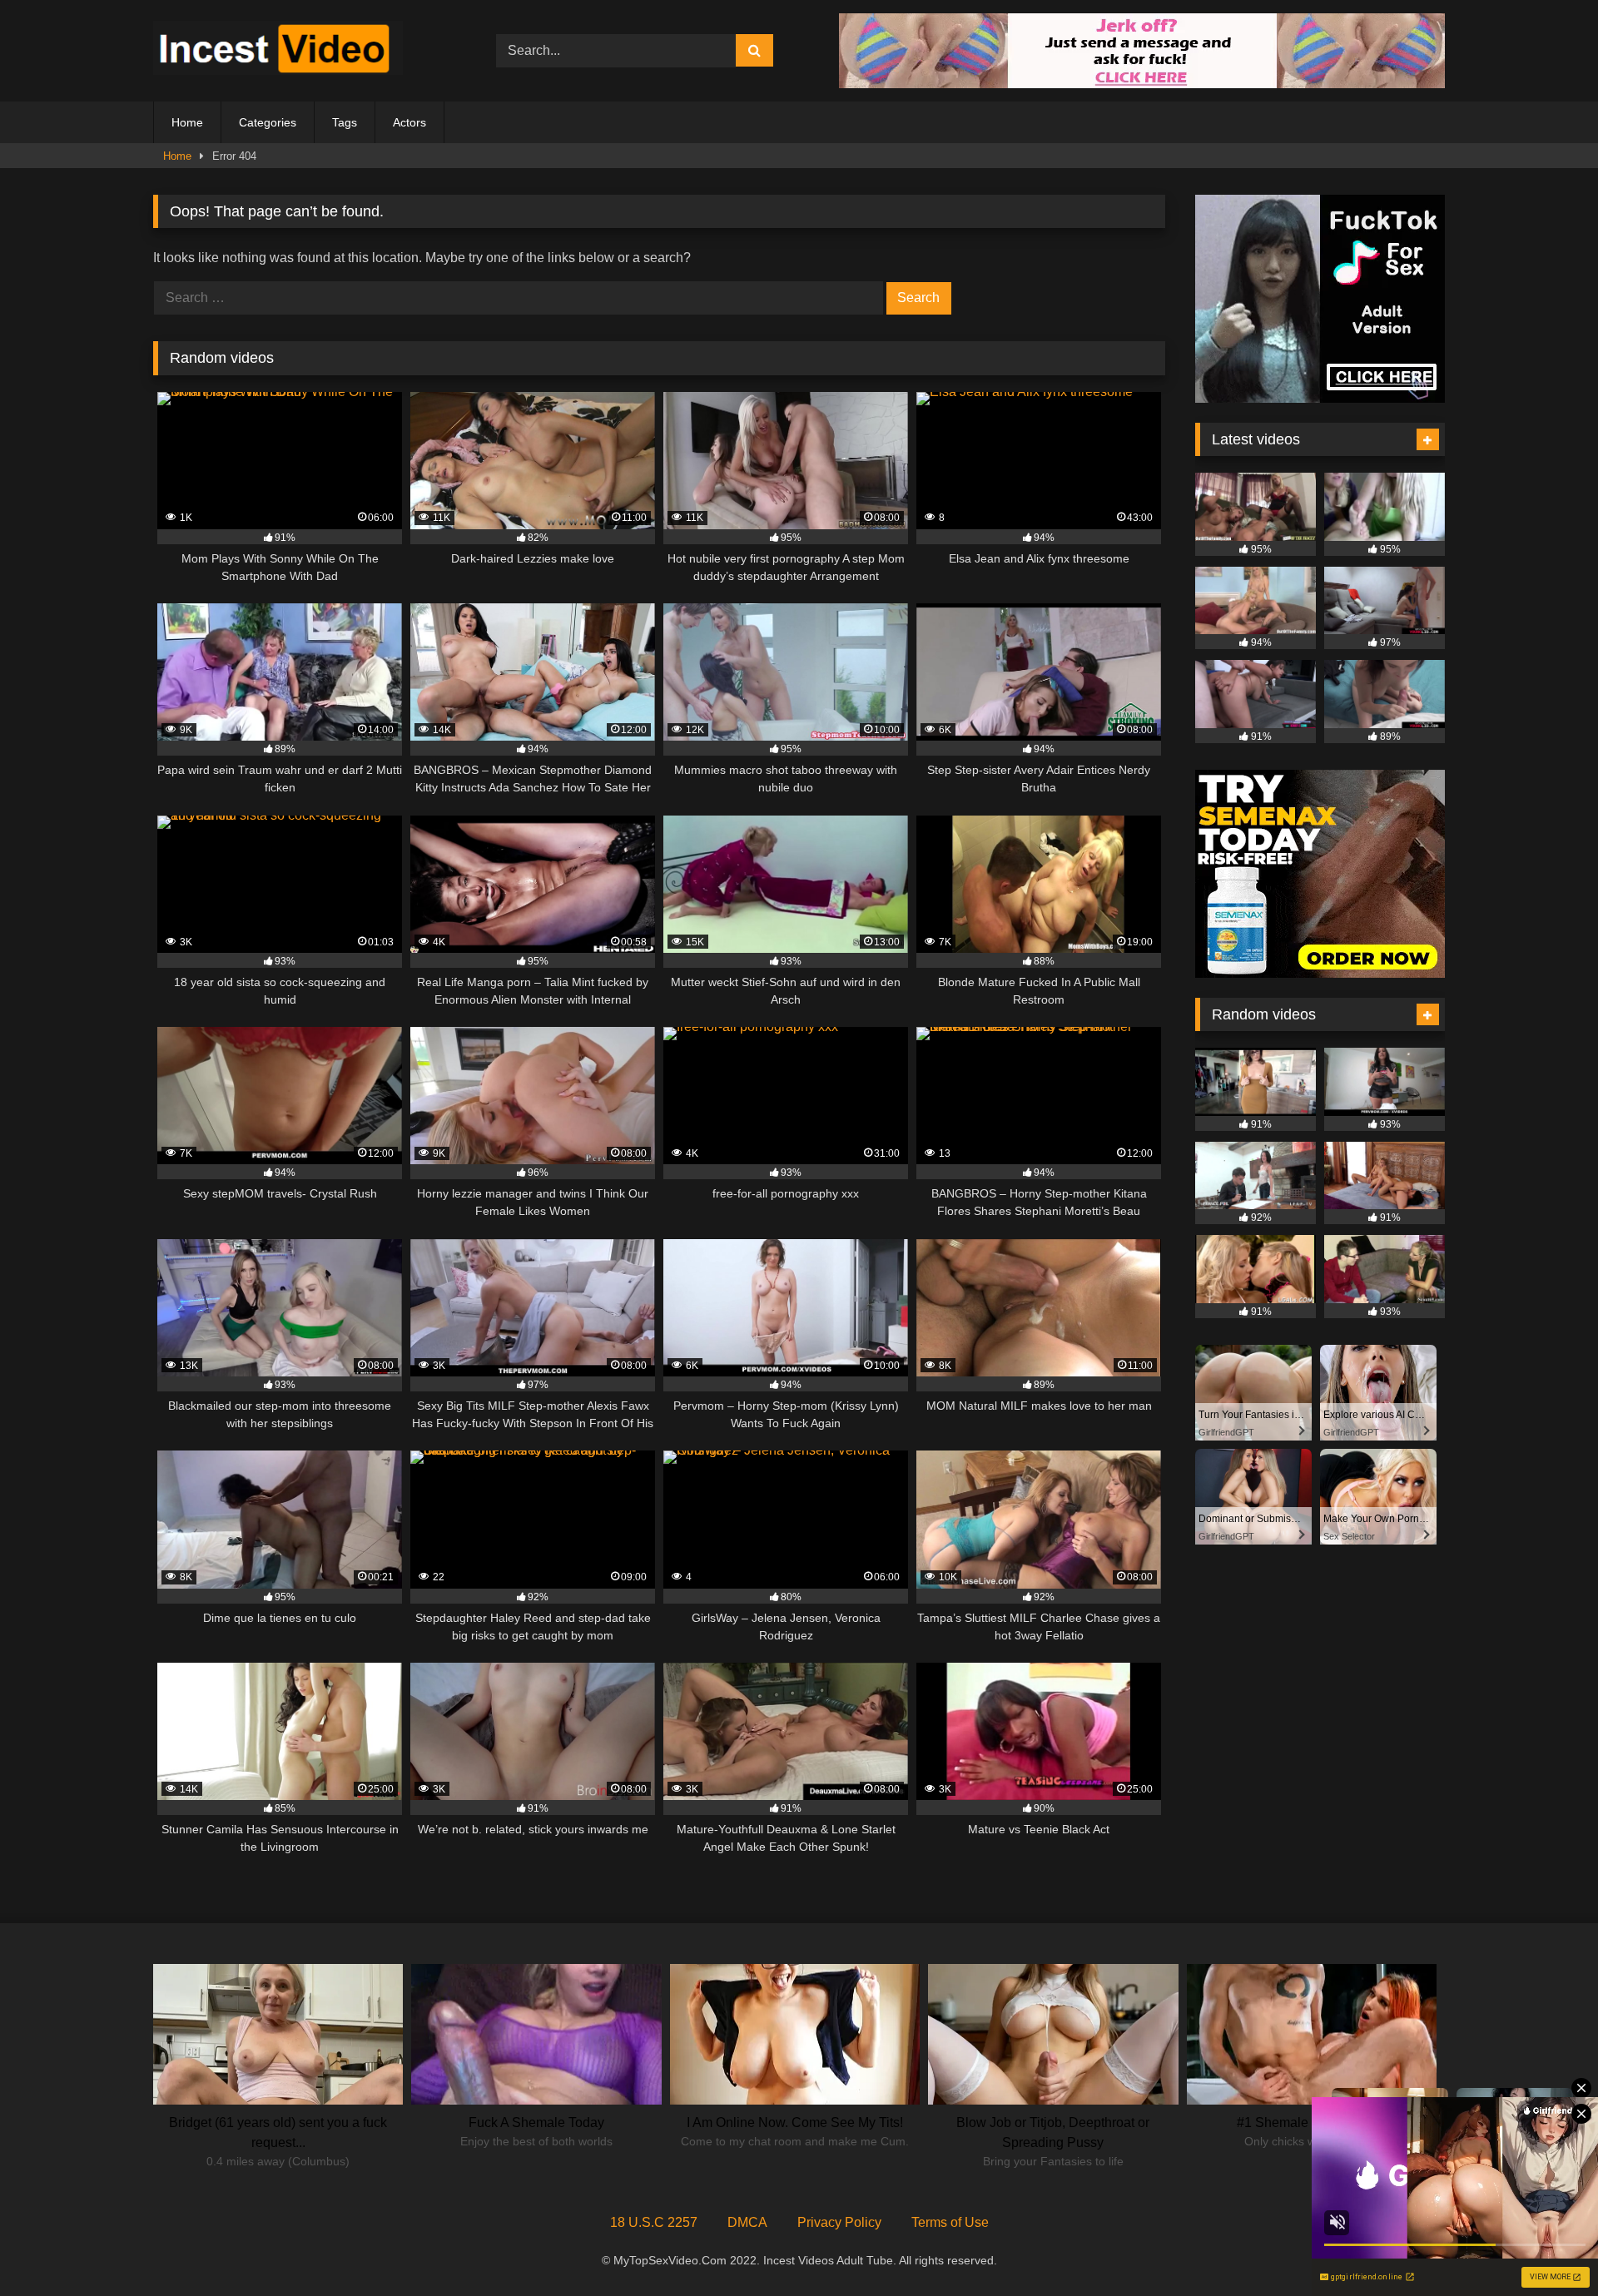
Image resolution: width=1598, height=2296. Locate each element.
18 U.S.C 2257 (654, 2222)
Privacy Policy (839, 2222)
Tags (345, 122)
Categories (268, 122)
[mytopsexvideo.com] (278, 51)
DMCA (747, 2222)
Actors (409, 122)
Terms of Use (950, 2222)
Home (187, 122)
